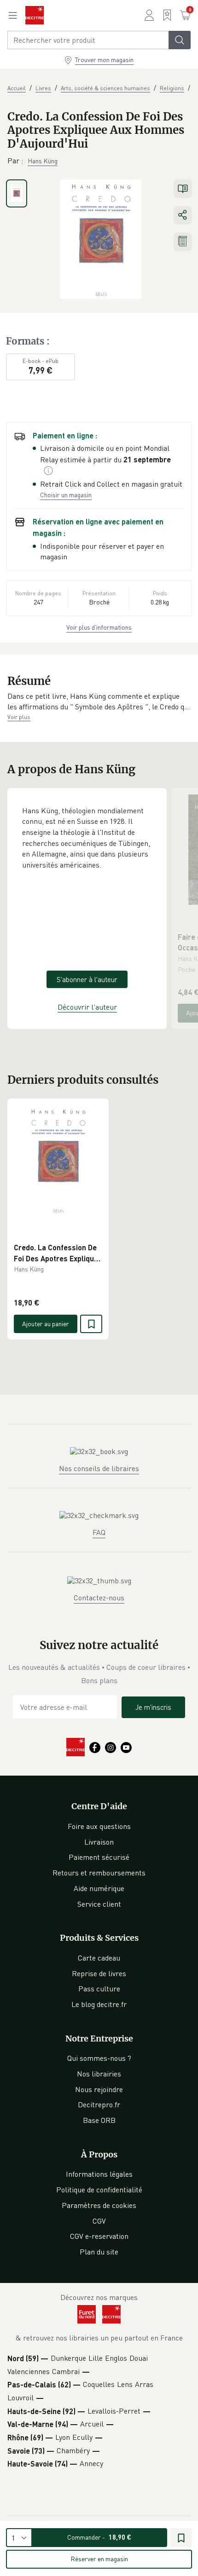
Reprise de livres (99, 1973)
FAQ (99, 1532)
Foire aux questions (99, 1826)
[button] (99, 702)
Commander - (99, 2537)
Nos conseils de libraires (99, 1468)
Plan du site (99, 2252)
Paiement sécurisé (99, 1857)
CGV (99, 2221)
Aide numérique (99, 1888)
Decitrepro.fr (99, 2104)
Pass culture (99, 1989)
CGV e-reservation (99, 2236)
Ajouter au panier (46, 1324)
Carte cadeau (99, 1958)
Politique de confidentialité (99, 2190)
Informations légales (99, 2174)
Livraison (99, 1842)
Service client (99, 1904)
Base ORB (99, 2120)
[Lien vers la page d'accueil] (35, 15)
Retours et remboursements (99, 1873)
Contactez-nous (99, 1598)
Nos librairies (99, 2074)
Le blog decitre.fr (99, 2004)
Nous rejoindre (99, 2089)
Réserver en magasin (99, 2559)
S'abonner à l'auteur (87, 979)
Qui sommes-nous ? (99, 2058)
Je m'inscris (153, 1707)
